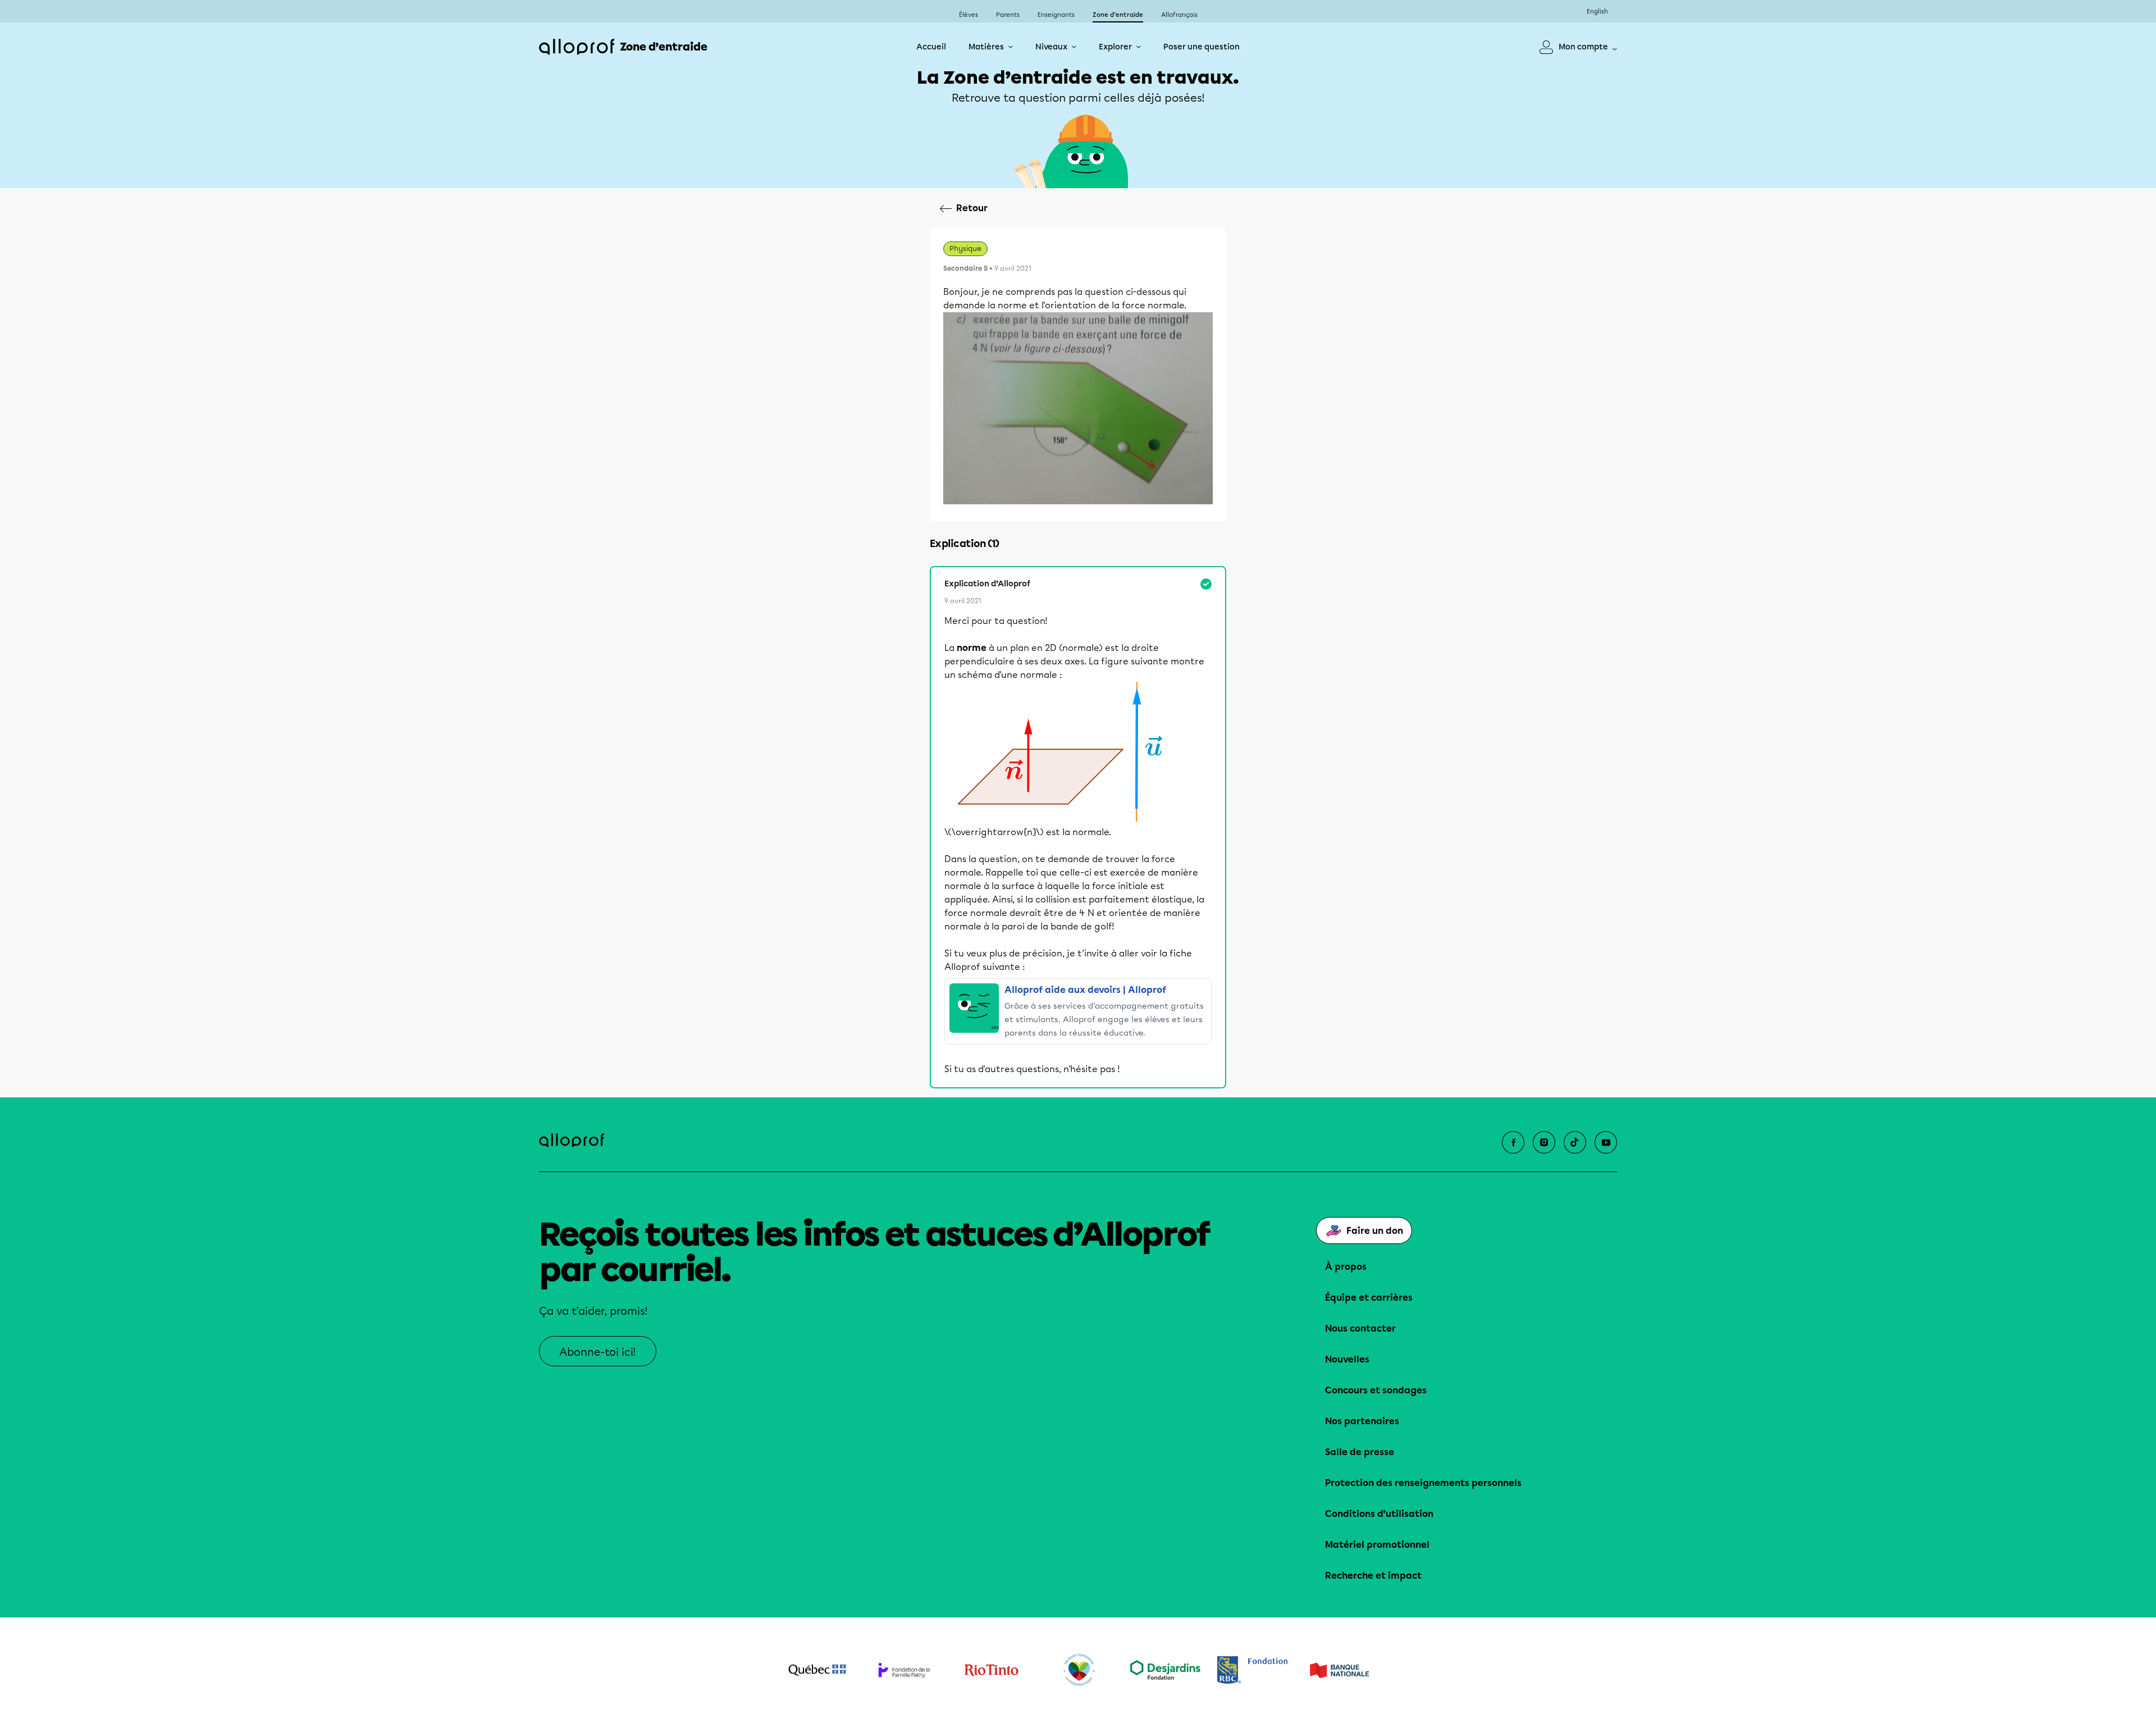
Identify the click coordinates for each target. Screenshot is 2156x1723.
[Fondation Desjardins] (1165, 1670)
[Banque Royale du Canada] (1252, 1670)
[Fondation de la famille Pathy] (904, 1670)
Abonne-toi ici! (598, 1352)
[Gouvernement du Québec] (817, 1670)
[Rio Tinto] (991, 1670)
